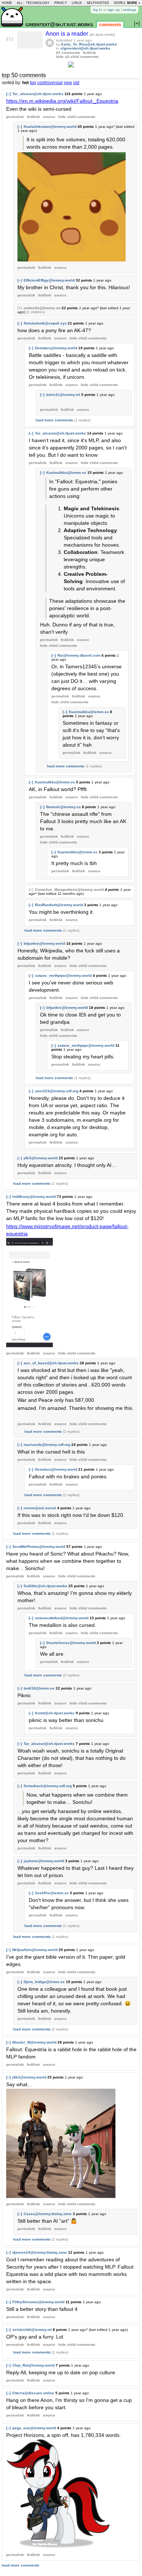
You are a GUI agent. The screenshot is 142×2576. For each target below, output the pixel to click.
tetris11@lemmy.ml (63, 395)
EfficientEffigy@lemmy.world (49, 280)
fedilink (90, 53)
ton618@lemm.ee (39, 1688)
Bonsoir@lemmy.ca (64, 807)
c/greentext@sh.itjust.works (85, 48)
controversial (50, 83)
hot (25, 83)
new (68, 83)
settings (130, 10)
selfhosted (98, 3)
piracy (61, 3)
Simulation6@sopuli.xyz (45, 323)
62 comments (68, 53)
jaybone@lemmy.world (44, 1861)
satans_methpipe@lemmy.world (63, 976)
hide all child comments (77, 57)
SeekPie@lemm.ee (52, 1893)
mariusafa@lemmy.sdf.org (47, 1445)
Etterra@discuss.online (33, 2393)
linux (77, 3)
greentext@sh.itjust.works (59, 24)
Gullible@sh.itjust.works (46, 1586)
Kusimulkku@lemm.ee (66, 473)
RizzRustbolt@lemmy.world (59, 905)
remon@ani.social (40, 1508)
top (33, 83)
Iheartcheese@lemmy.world (71, 1643)
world (120, 3)
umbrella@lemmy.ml (42, 308)
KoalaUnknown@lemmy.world (50, 127)
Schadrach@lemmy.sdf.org (48, 1786)
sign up (114, 10)
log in (97, 10)
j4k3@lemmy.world (41, 1158)
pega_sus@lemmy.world (34, 2428)
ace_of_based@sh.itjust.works (51, 1363)
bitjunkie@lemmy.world (44, 943)
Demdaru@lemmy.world (56, 348)
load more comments (54, 420)
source (49, 117)
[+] (20, 308)
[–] (8, 94)
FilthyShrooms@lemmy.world (38, 2302)
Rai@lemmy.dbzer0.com (79, 655)
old (76, 83)
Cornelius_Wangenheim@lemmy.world (69, 890)
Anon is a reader (68, 34)
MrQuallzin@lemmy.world (35, 1950)
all (20, 3)
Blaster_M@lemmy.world (34, 2042)
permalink (15, 117)
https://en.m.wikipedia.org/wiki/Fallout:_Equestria (62, 101)
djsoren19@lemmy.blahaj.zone (40, 2252)
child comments (77, 117)
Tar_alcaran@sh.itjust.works (38, 94)
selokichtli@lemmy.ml (32, 2330)
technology (38, 3)
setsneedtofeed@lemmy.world (62, 1618)
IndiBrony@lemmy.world (34, 1197)
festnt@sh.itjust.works (55, 1713)
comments (110, 25)
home (7, 3)
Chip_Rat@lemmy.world (33, 2365)
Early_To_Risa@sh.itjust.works (89, 44)
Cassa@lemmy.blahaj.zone (48, 2214)
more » (134, 3)
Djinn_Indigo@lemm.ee (44, 1982)
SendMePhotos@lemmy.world (39, 1547)
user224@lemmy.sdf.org (57, 1091)
